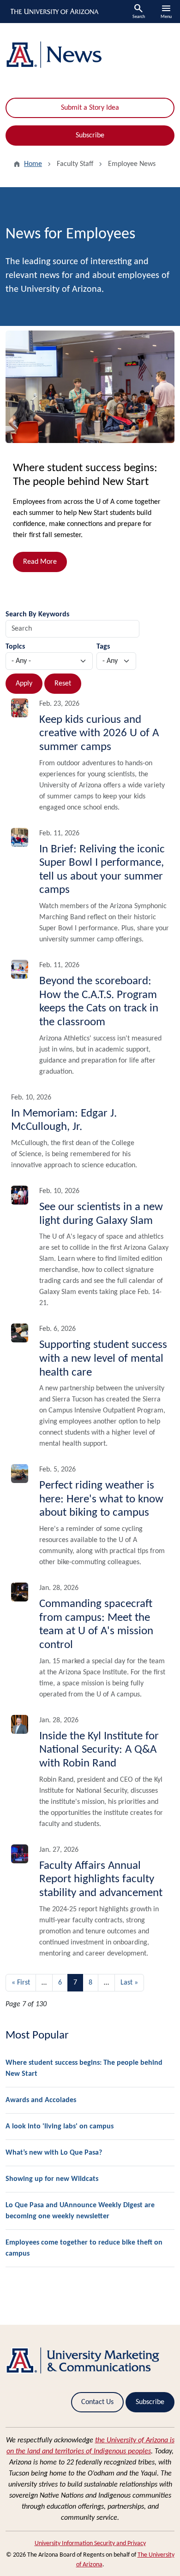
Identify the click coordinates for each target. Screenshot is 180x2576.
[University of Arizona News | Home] (90, 55)
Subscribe (90, 136)
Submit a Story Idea (90, 108)
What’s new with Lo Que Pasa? (54, 2153)
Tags (103, 647)
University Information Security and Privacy (90, 2544)
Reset (63, 684)
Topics (15, 647)
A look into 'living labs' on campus (60, 2127)
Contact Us (97, 2402)
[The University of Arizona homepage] (54, 12)
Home (33, 164)
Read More (40, 562)
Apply (24, 684)
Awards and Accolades (41, 2100)
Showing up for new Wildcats (52, 2179)
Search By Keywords (37, 614)
